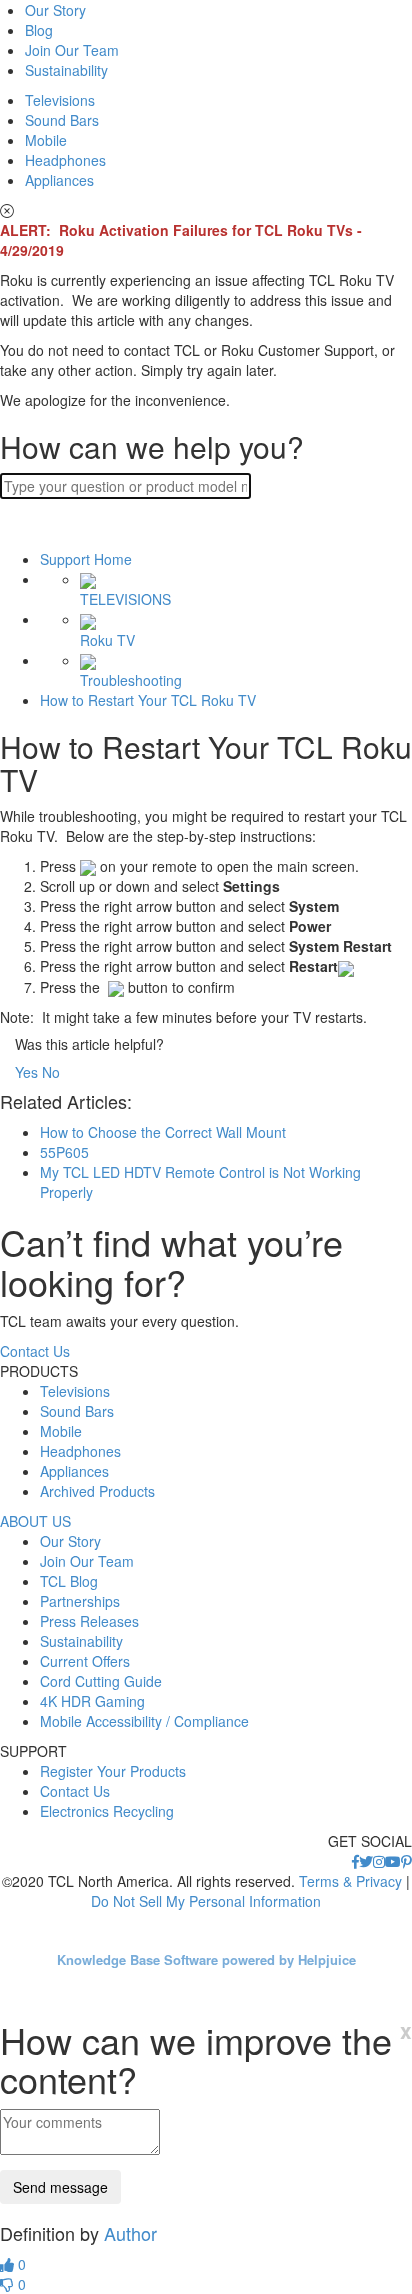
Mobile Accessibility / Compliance (144, 1721)
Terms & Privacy (350, 1881)
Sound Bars (62, 120)
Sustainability (66, 70)
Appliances (59, 180)
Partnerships (80, 1601)
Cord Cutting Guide (101, 1681)
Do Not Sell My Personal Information (206, 1901)
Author (130, 2233)
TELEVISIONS (125, 599)
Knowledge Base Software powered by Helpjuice (206, 1959)
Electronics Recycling (107, 1811)
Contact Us (35, 1351)
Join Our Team (72, 50)
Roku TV (107, 639)
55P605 (64, 1152)
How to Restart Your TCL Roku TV (148, 700)
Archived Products (97, 1491)
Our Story (55, 10)
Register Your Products (113, 1771)
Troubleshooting (131, 680)
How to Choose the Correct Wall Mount (163, 1132)
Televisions (60, 100)
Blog (39, 30)
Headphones (65, 160)
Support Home (86, 559)
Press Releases (89, 1621)
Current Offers (85, 1661)
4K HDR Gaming (92, 1701)
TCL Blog (69, 1581)
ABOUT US (35, 1521)
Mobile (46, 140)
